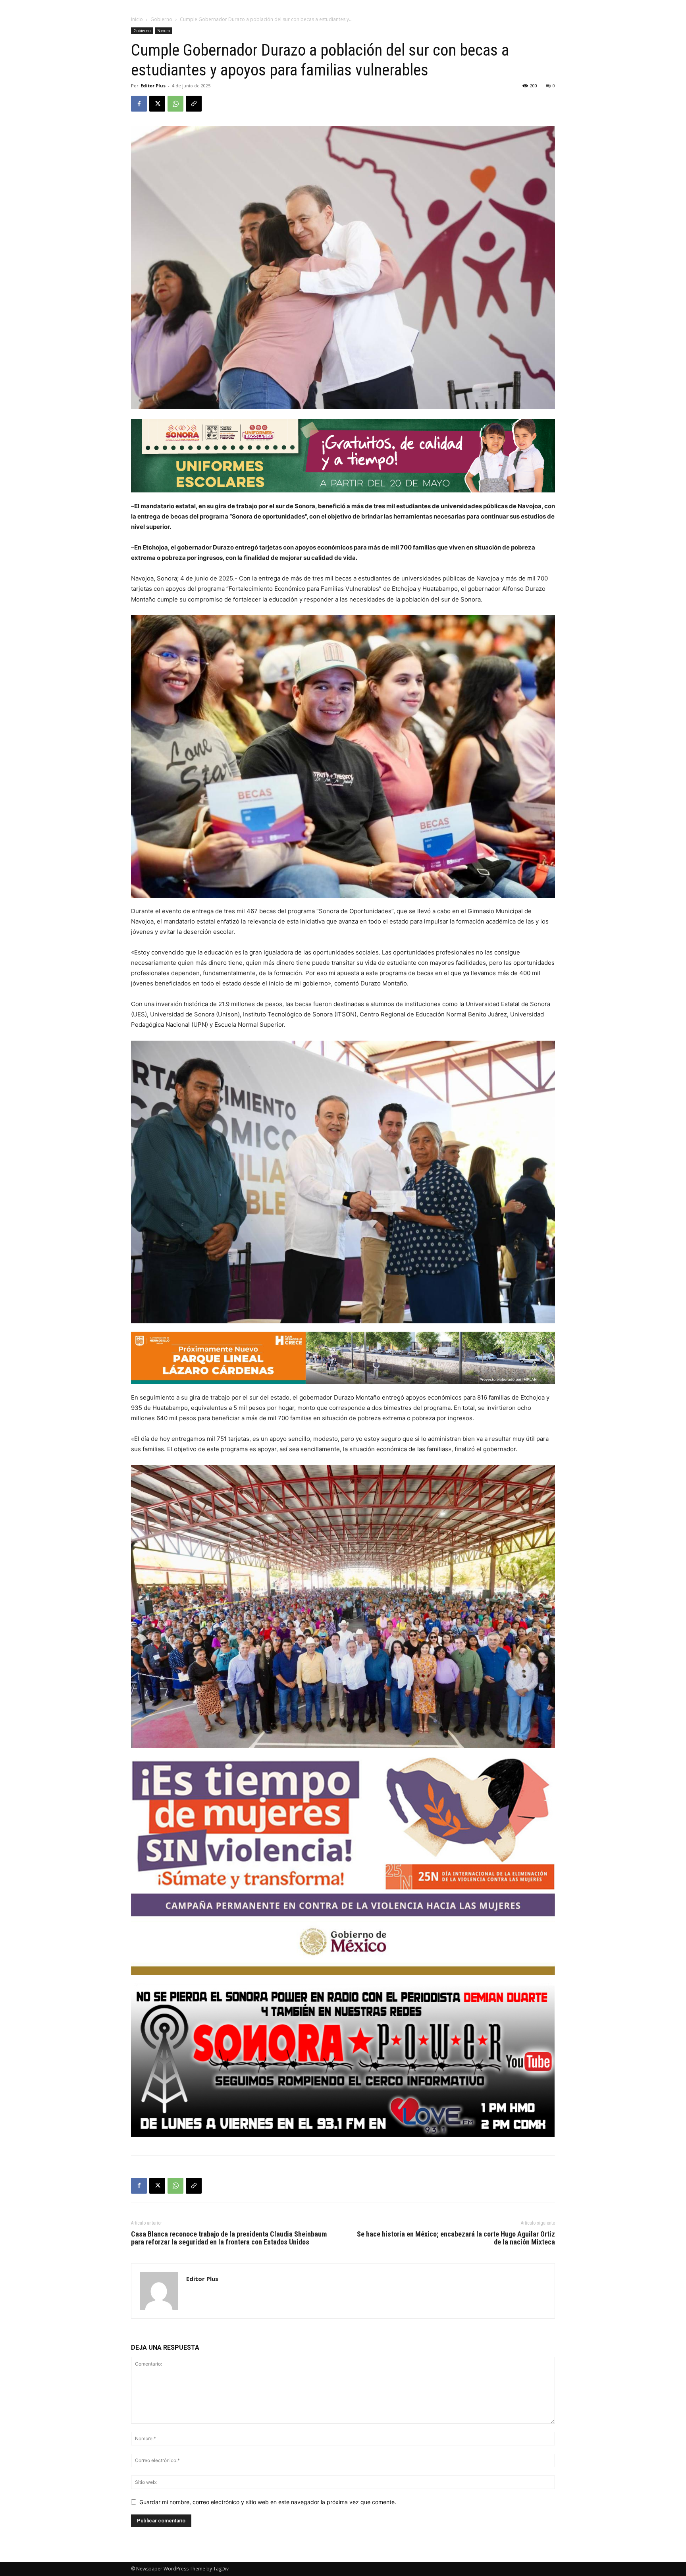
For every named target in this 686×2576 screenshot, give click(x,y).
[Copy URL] (194, 104)
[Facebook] (139, 104)
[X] (157, 104)
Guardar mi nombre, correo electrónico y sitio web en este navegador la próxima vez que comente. (268, 2502)
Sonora (164, 31)
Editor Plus (153, 86)
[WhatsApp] (175, 104)
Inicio (137, 19)
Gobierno (161, 19)
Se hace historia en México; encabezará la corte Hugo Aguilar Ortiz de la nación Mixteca (456, 2238)
